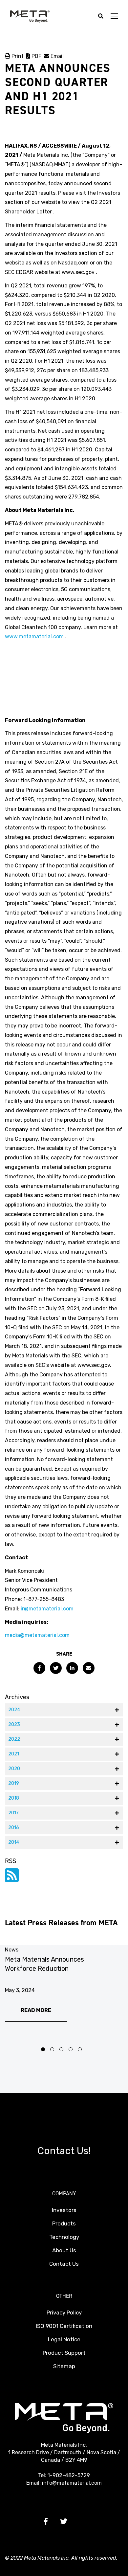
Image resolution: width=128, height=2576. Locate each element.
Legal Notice (64, 2339)
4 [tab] (71, 2049)
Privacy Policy (64, 2313)
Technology (64, 2237)
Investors (64, 2210)
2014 (14, 1842)
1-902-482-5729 (69, 2475)
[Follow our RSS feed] (12, 1879)
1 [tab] (43, 2049)
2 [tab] (52, 2049)
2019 (14, 1783)
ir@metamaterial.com (47, 1609)
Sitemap (64, 2366)
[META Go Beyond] (30, 16)
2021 (14, 1754)
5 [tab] (80, 2049)
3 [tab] (61, 2049)
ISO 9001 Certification (64, 2326)
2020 (14, 1769)
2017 (13, 1813)
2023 (14, 1724)
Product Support (64, 2353)
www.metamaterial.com (34, 636)
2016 (14, 1828)
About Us (64, 2250)
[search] (101, 17)
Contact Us (64, 2264)
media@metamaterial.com (37, 1635)
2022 (14, 1739)
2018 (14, 1798)
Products (64, 2223)
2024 (14, 1710)
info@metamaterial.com (72, 2483)
